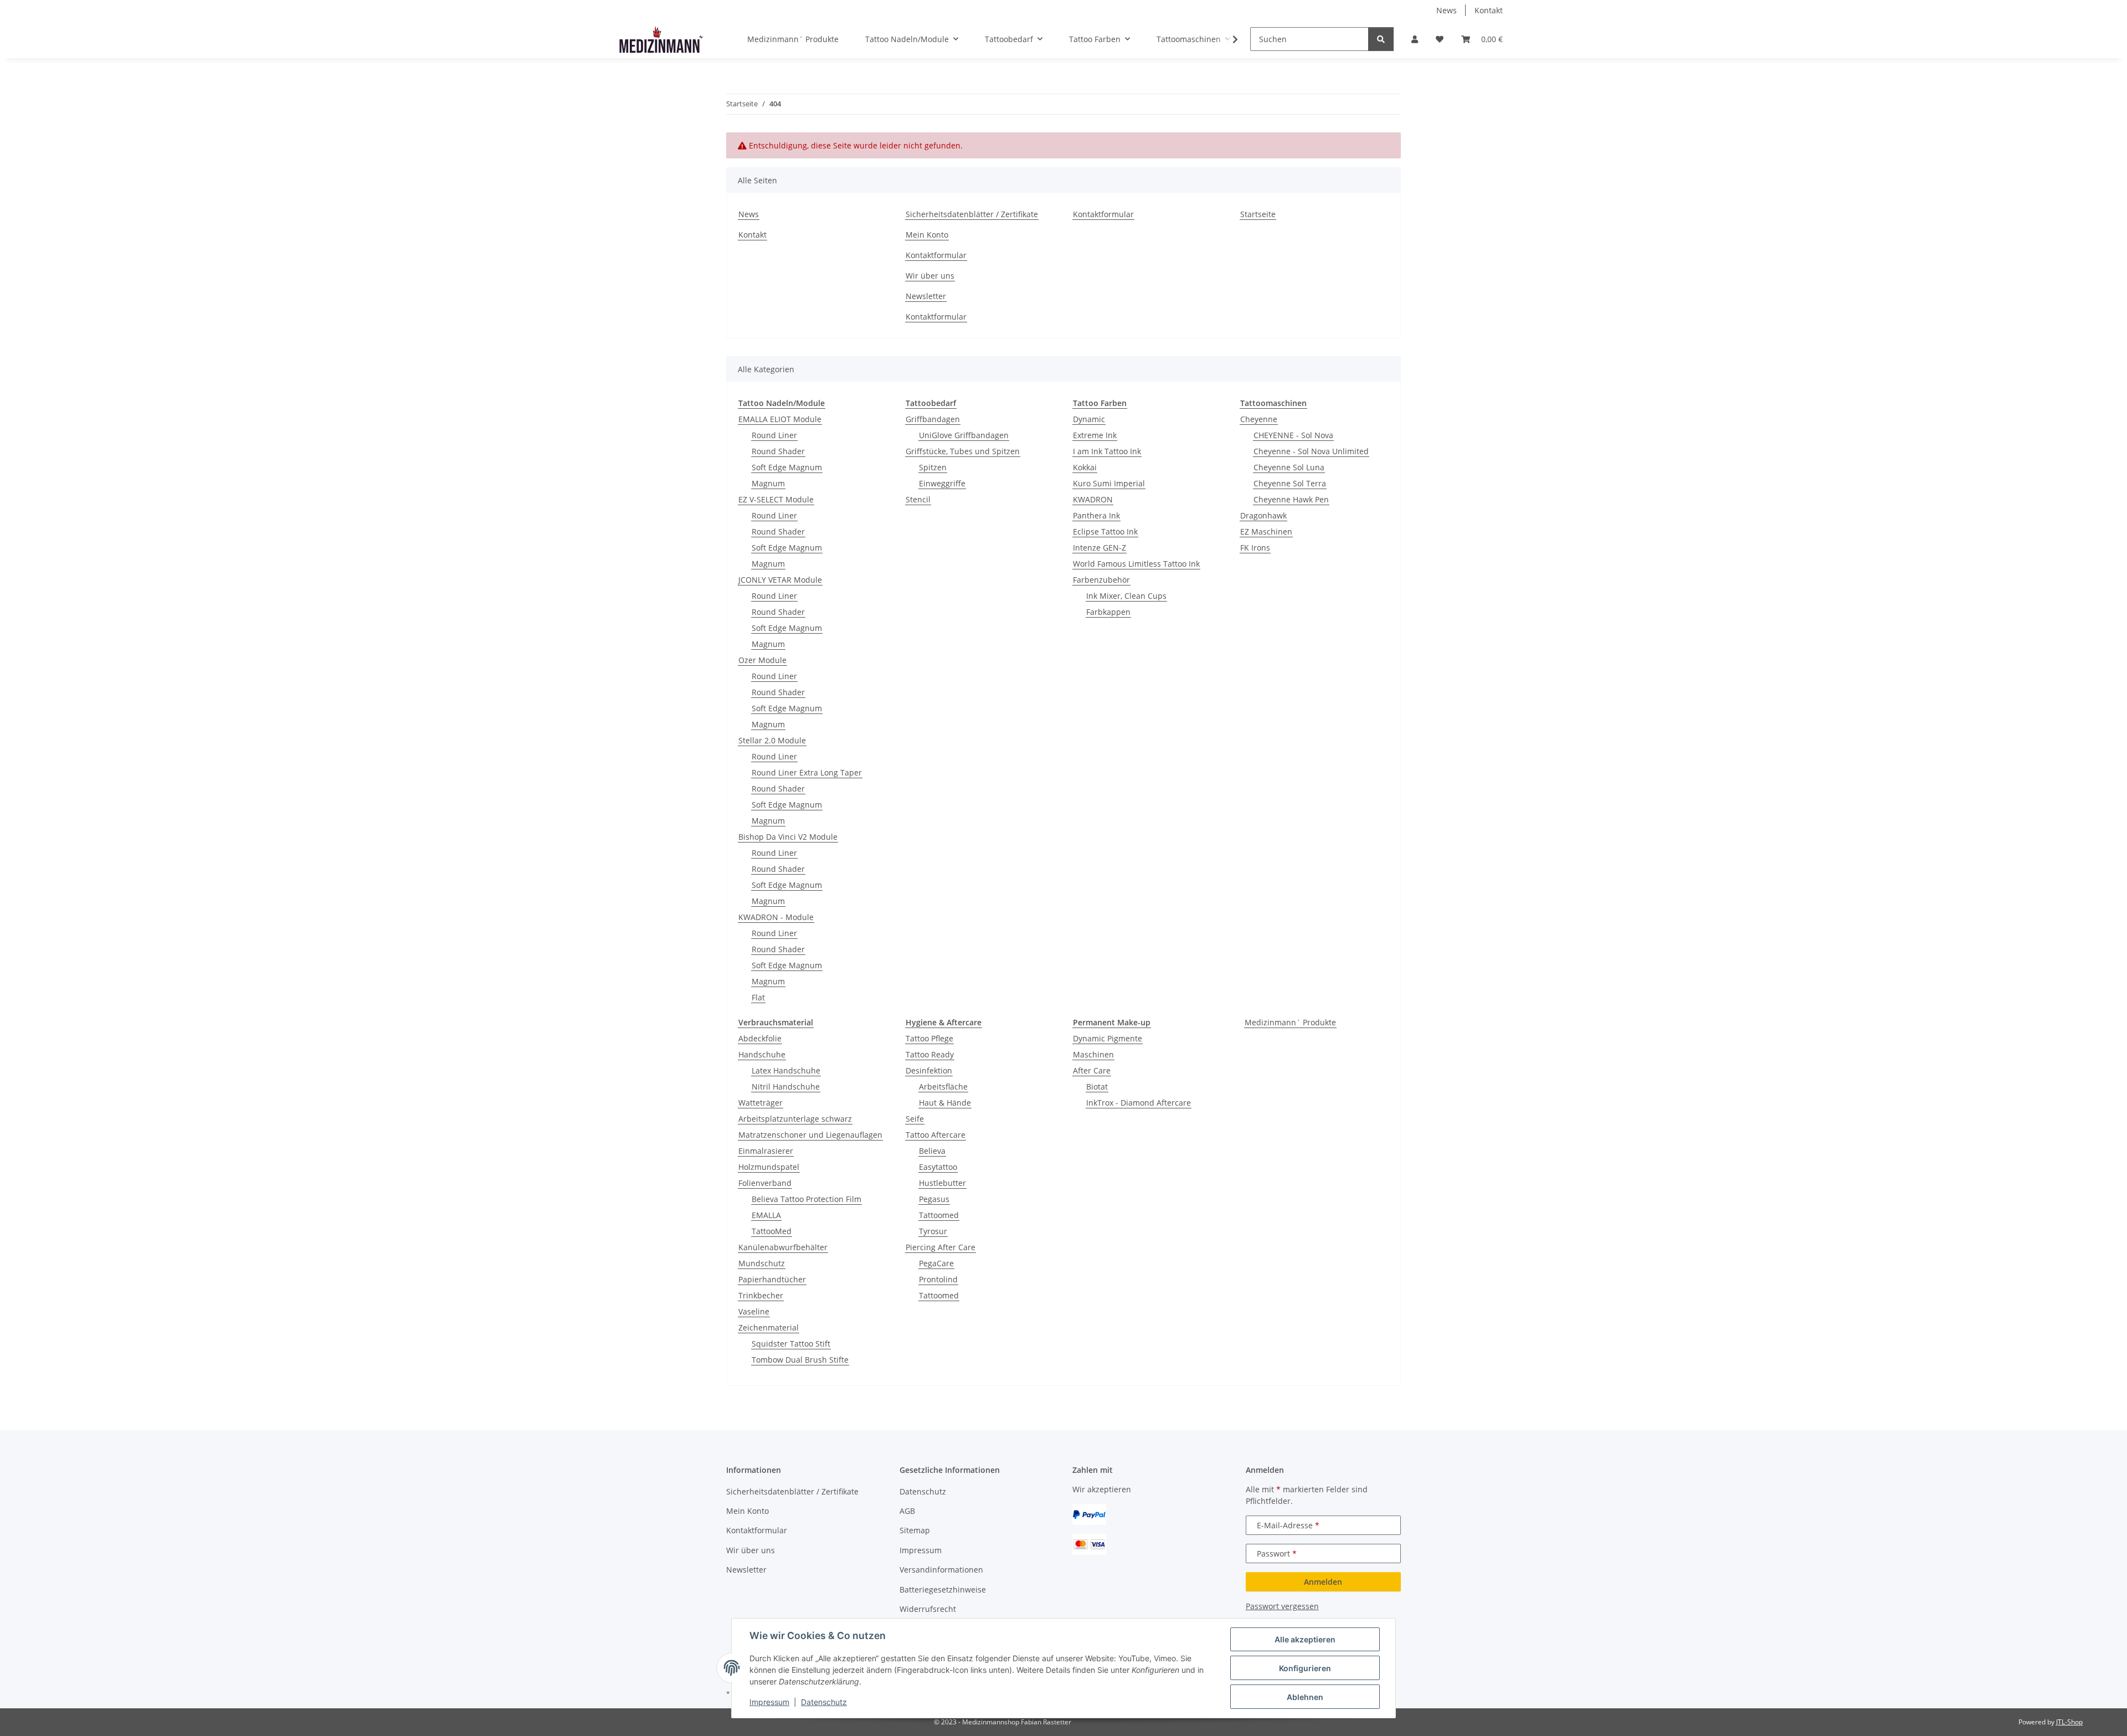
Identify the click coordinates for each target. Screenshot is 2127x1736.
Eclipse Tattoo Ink (1105, 531)
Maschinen (1093, 1054)
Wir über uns (930, 276)
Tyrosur (933, 1231)
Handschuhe (762, 1054)
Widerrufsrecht (928, 1609)
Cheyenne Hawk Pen (1291, 499)
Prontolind (938, 1279)
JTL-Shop (2069, 1722)
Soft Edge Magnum (787, 467)
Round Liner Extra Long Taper (807, 772)
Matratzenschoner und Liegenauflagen (810, 1135)
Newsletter (926, 296)
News (1447, 10)
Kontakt (1489, 10)
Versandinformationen (941, 1570)
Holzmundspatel (769, 1167)
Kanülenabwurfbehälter (783, 1247)
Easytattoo (938, 1167)
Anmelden (1323, 1582)
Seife (915, 1119)
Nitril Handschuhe (786, 1087)
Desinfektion (929, 1070)
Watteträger (761, 1103)
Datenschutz (824, 1702)
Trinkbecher (761, 1295)
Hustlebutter (942, 1183)
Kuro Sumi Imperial (1109, 483)
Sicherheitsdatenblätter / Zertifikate (972, 214)
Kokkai (1085, 467)
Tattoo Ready (930, 1054)
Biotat (1097, 1087)
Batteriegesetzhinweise (943, 1589)
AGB (907, 1511)
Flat (758, 997)
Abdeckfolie (760, 1038)
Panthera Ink (1096, 515)
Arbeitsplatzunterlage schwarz (795, 1119)
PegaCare (936, 1263)
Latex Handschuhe (786, 1070)
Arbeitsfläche (943, 1087)
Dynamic (1089, 419)
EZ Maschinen (1266, 531)
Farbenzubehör (1101, 580)
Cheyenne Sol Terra (1290, 483)
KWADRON (1093, 499)
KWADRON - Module (776, 917)
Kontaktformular (936, 255)
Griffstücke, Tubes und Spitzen (963, 451)
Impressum (769, 1702)
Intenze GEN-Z (1100, 548)
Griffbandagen (933, 419)
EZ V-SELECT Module (776, 499)
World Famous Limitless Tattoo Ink (1136, 564)
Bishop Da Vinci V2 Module (788, 837)
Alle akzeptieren (1305, 1639)
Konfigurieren (1305, 1668)
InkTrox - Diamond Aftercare (1139, 1103)
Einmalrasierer (766, 1151)
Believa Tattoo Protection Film (806, 1199)
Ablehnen (1305, 1697)
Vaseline (754, 1311)
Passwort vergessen (1282, 1606)
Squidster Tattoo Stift (791, 1344)
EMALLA (766, 1215)
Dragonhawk (1263, 515)
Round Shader (778, 451)
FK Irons (1255, 548)
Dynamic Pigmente (1108, 1038)
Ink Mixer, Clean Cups (1126, 596)
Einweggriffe (942, 483)
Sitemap (915, 1530)
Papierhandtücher (772, 1279)
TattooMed (772, 1231)
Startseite (1258, 214)
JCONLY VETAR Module (780, 580)
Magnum (768, 483)
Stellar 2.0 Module (772, 740)
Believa (932, 1151)
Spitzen (933, 467)
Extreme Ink (1095, 435)
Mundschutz (762, 1263)
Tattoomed (939, 1215)
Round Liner (774, 435)
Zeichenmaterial (769, 1327)
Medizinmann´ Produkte (1290, 1022)
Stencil (918, 499)
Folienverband (765, 1183)
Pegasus (934, 1199)
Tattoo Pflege (929, 1038)
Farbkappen (1108, 612)
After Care (1092, 1070)
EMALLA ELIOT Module (780, 419)
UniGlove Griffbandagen (964, 435)
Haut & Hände (945, 1103)
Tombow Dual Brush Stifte (800, 1360)
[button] (1415, 39)
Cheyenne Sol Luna (1289, 467)
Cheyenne (1259, 419)
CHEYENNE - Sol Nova (1293, 435)
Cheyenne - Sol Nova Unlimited (1311, 451)
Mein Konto (927, 235)
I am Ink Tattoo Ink (1107, 451)
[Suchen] (1381, 39)
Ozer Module (762, 660)
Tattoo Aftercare (936, 1135)
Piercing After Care (941, 1247)
